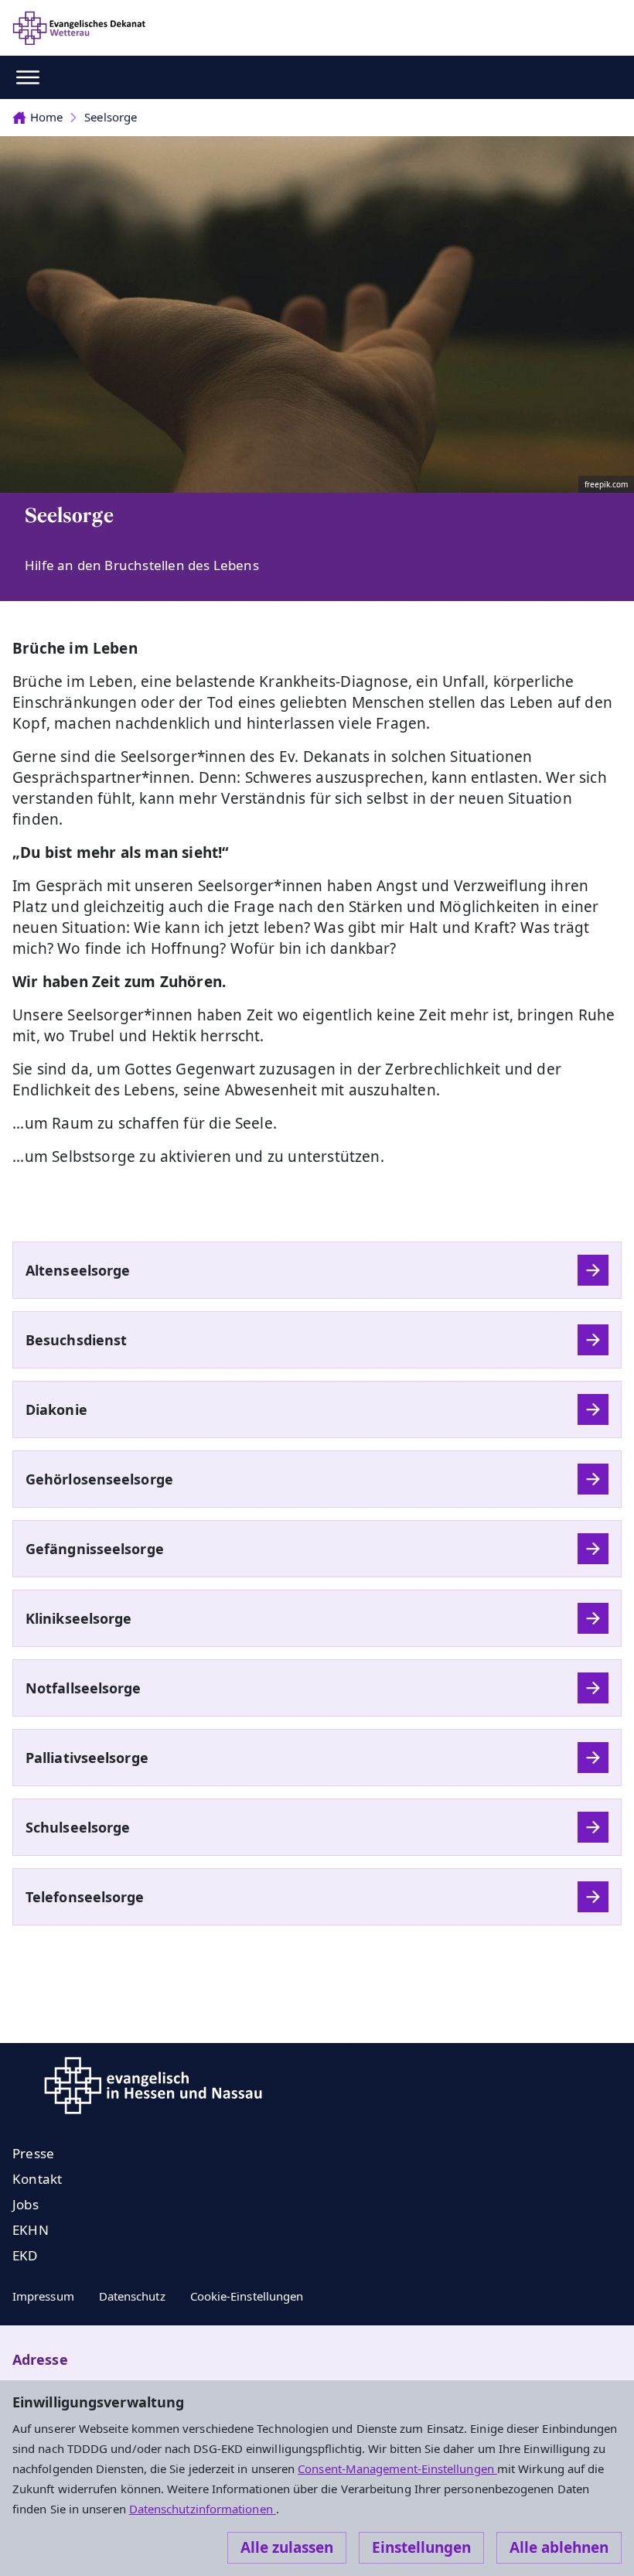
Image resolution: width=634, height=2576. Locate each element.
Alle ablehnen (559, 2547)
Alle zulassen (287, 2547)
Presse (33, 2153)
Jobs (26, 2204)
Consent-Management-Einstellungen (397, 2468)
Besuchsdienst (76, 1340)
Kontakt (37, 2179)
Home (46, 117)
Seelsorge (111, 117)
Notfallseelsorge (84, 1688)
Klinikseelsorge (78, 1618)
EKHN (31, 2230)
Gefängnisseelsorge (95, 1549)
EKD (25, 2255)
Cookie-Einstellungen (247, 2296)
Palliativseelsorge (87, 1758)
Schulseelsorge (78, 1827)
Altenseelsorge (78, 1270)
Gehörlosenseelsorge (99, 1479)
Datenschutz (132, 2296)
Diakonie (56, 1409)
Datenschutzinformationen (203, 2509)
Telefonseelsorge (85, 1897)
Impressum (43, 2296)
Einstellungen (421, 2547)
